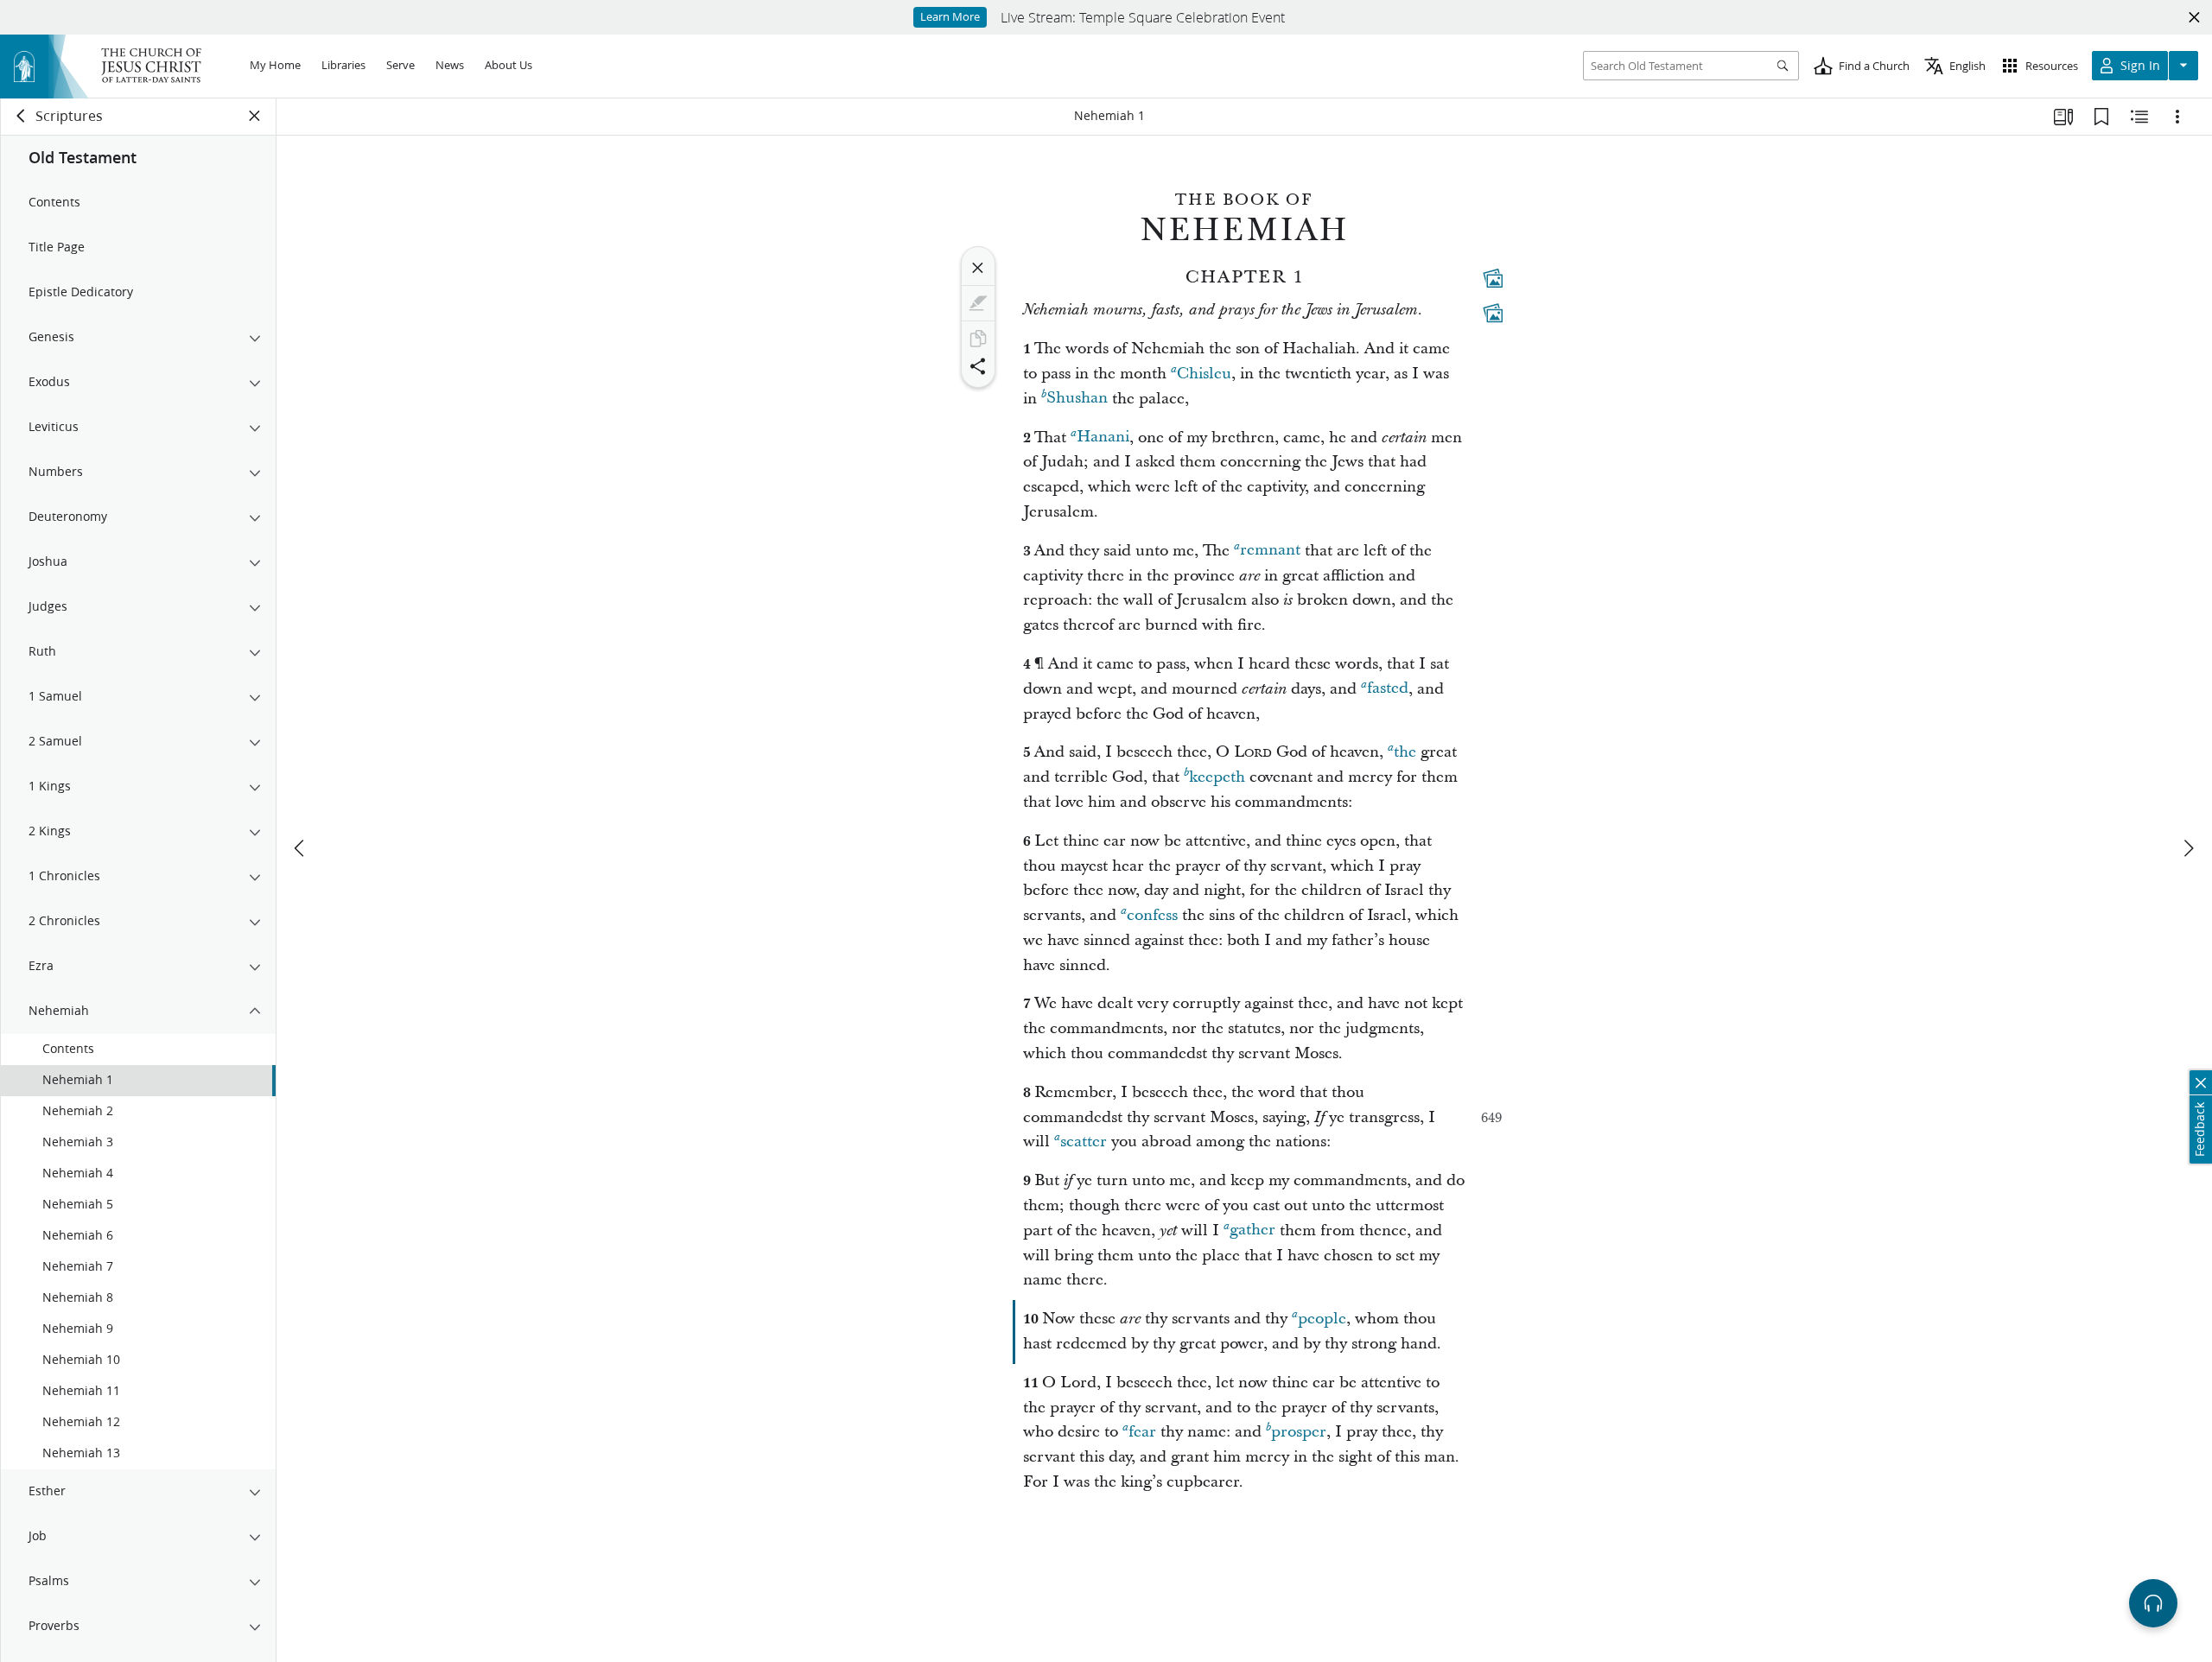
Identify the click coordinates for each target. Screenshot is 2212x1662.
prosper (1299, 1432)
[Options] (2177, 117)
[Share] (978, 366)
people (1322, 1319)
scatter (1084, 1142)
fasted (1388, 689)
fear (1142, 1432)
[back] (22, 116)
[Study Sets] (2063, 117)
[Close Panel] (255, 116)
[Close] (978, 268)
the (1405, 752)
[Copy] (978, 339)
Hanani (1103, 438)
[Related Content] (2139, 117)
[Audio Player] (2153, 1603)
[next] (2188, 848)
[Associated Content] (1493, 278)
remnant (1270, 551)
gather (1252, 1231)
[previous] (301, 848)
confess (1152, 915)
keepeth (1217, 777)
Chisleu (1204, 374)
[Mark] (978, 303)
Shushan (1077, 399)
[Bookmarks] (2101, 117)
